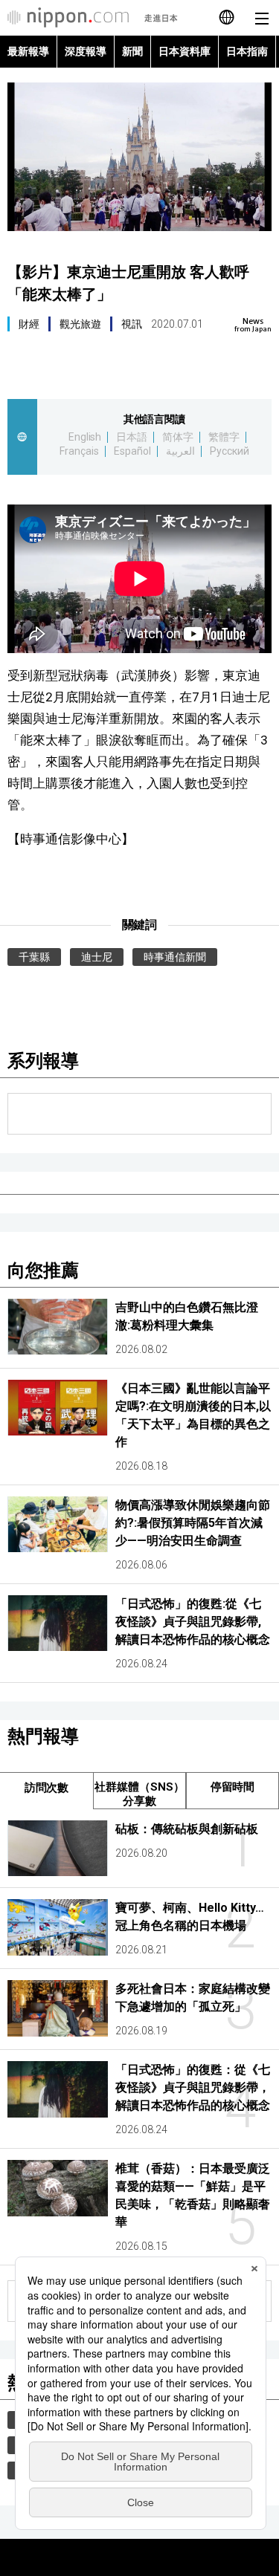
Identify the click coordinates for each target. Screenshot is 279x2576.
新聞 (132, 51)
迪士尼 (97, 957)
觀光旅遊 (80, 324)
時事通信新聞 (175, 957)
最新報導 (28, 51)
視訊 (132, 324)
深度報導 (86, 51)
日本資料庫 (185, 51)
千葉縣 (34, 957)
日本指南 (247, 51)
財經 (29, 324)
